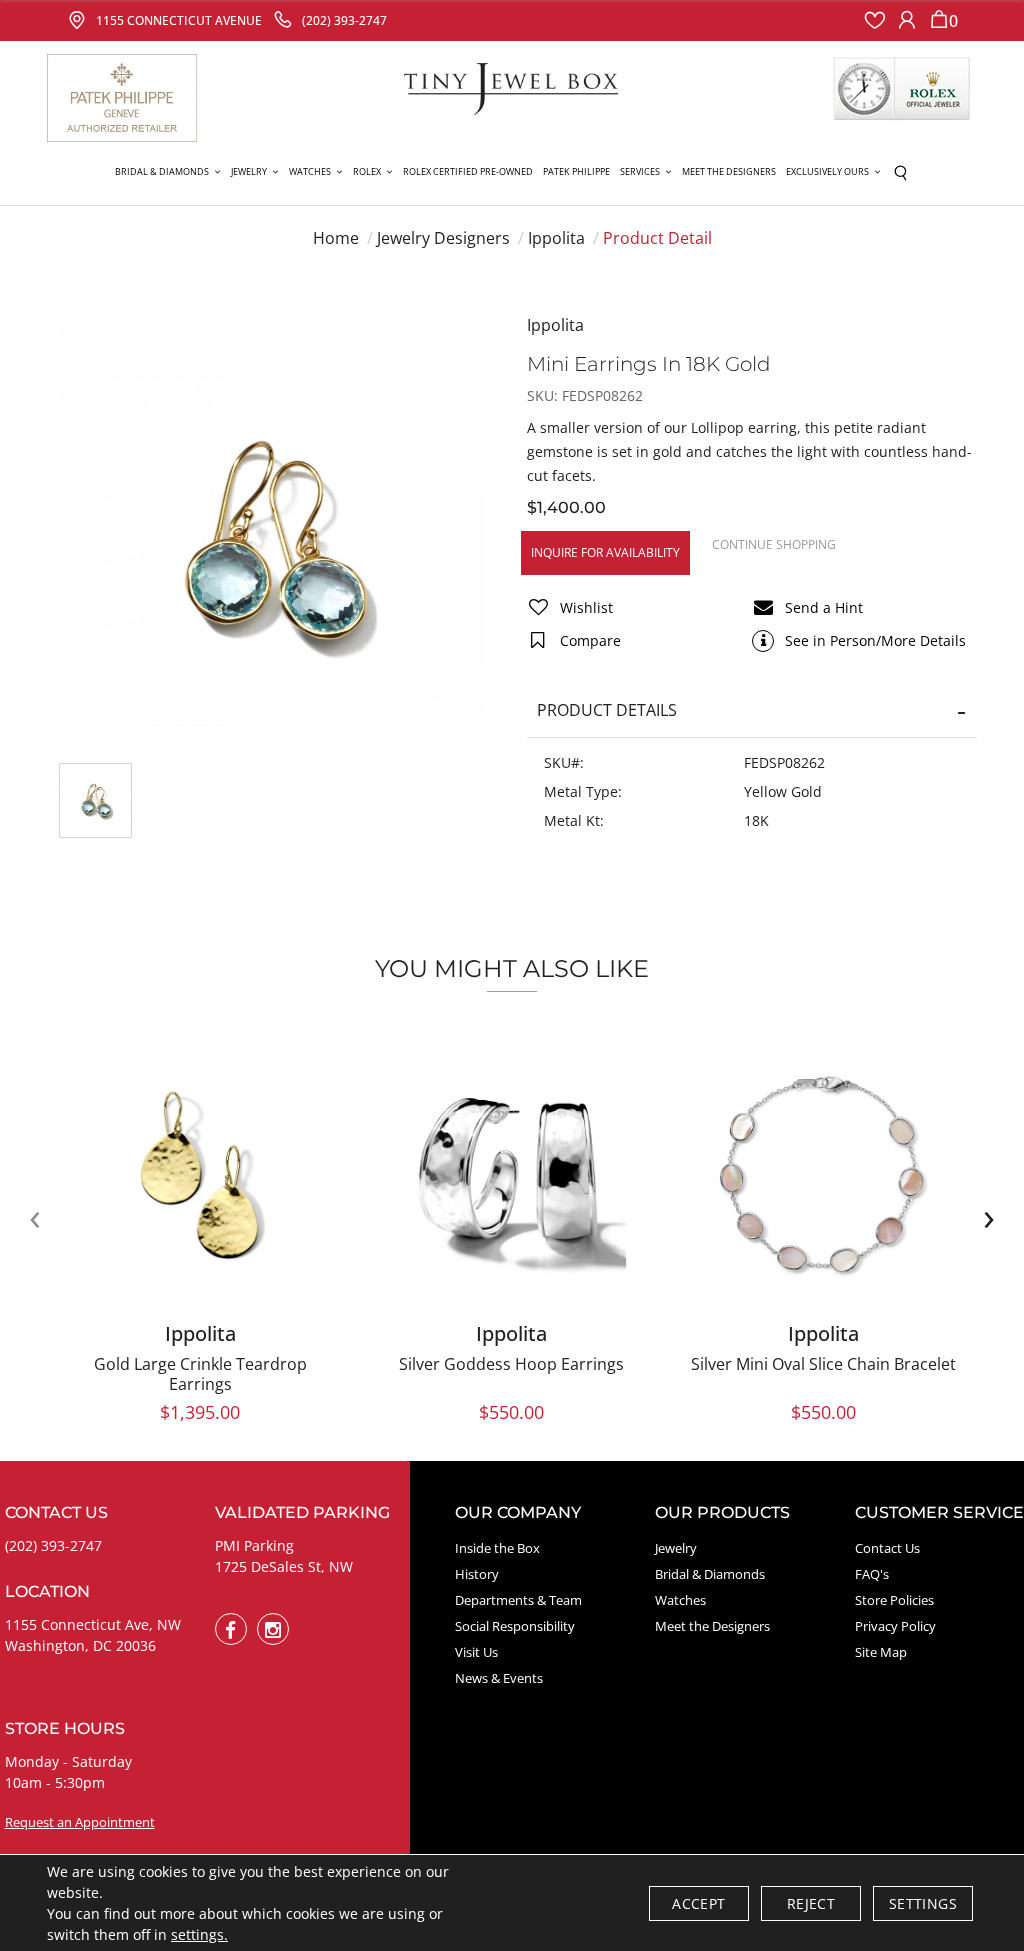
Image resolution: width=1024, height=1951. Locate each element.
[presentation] (35, 1217)
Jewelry (676, 1548)
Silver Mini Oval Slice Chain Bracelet (823, 1364)
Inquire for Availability (605, 552)
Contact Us (887, 1548)
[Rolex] (902, 89)
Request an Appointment (80, 1822)
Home (336, 238)
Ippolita (556, 238)
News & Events (499, 1678)
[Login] (907, 20)
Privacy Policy (895, 1626)
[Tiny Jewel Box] (512, 87)
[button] (168, 172)
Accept (698, 1903)
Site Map (881, 1652)
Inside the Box (497, 1548)
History (477, 1574)
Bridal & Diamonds (710, 1574)
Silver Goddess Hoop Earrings (511, 1364)
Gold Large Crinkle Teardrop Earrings (200, 1374)
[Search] (900, 172)
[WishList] (875, 20)
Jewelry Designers (443, 238)
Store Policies (894, 1600)
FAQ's (872, 1574)
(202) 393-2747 (53, 1545)
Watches (680, 1600)
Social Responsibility (515, 1626)
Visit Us (476, 1652)
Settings (923, 1903)
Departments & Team (518, 1600)
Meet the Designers (712, 1626)
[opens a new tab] (231, 1629)
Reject (811, 1903)
